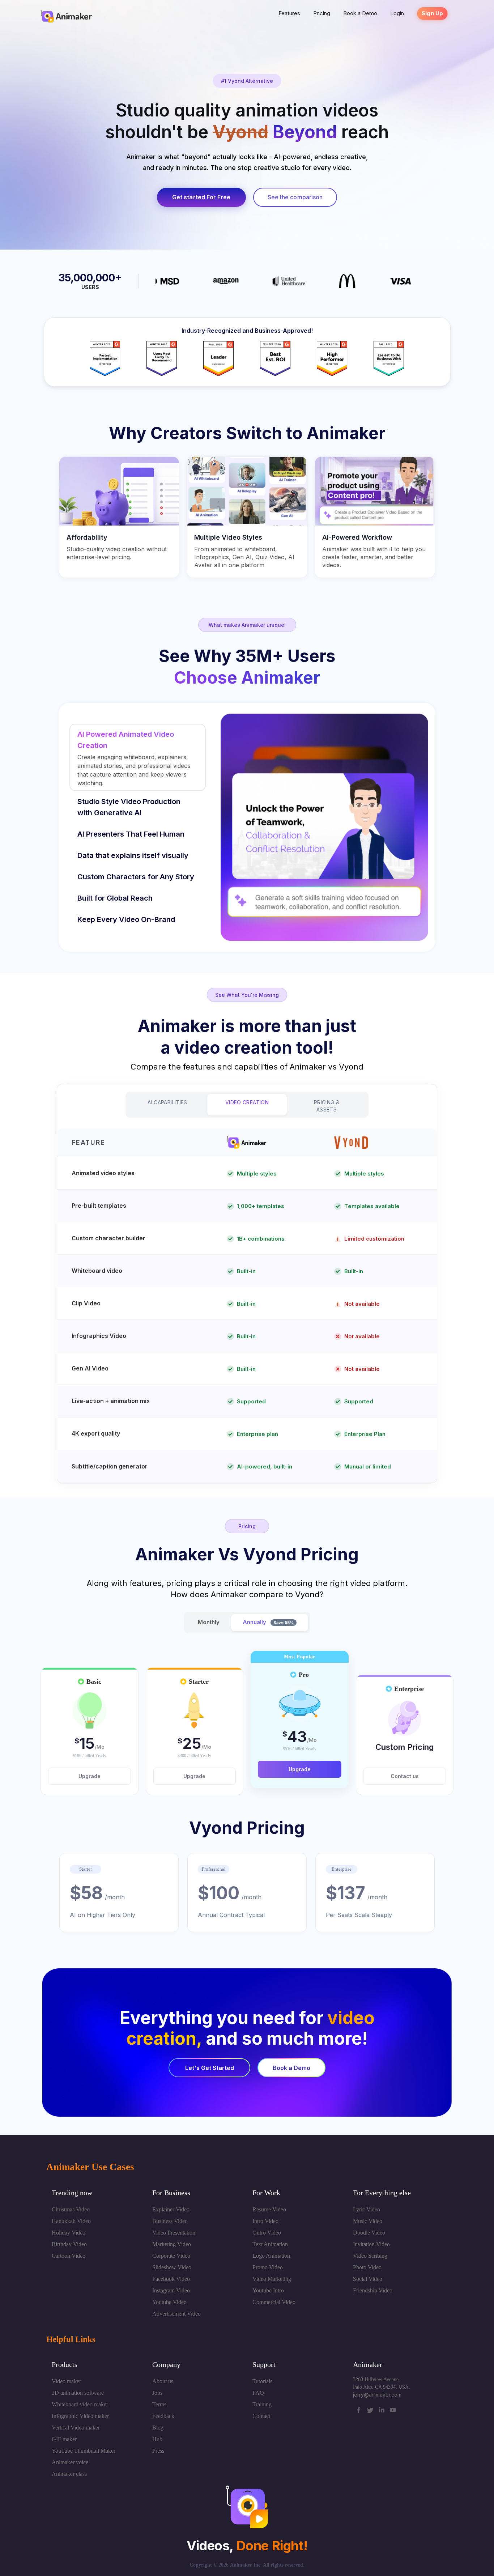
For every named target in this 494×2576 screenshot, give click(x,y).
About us (163, 2381)
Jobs (157, 2393)
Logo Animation (271, 2256)
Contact (261, 2416)
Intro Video (265, 2221)
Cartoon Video (69, 2256)
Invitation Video (371, 2244)
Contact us (405, 1776)
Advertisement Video (176, 2314)
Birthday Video (69, 2244)
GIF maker (64, 2439)
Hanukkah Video (71, 2221)
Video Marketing (272, 2279)
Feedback (163, 2416)
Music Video (368, 2221)
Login (397, 13)
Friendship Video (373, 2290)
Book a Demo (360, 13)
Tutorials (262, 2381)
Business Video (170, 2221)
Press (158, 2451)
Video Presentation (174, 2233)
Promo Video (268, 2267)
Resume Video (269, 2209)
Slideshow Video (172, 2267)
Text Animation (270, 2244)
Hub (157, 2439)
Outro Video (267, 2233)
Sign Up (432, 13)
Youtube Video (169, 2302)
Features (289, 13)
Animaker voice (70, 2462)
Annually (268, 1622)
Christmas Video (71, 2209)
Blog (158, 2428)
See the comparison (295, 197)
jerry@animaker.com (377, 2395)
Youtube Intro (268, 2290)
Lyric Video (367, 2209)
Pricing (322, 13)
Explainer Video (171, 2209)
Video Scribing (370, 2256)
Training (262, 2404)
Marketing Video (172, 2244)
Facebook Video (171, 2279)
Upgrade (90, 1776)
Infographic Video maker (80, 2416)
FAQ (258, 2393)
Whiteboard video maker (80, 2404)
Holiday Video (69, 2233)
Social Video (368, 2279)
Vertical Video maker (76, 2428)
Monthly (209, 1622)
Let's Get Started (210, 2068)
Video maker (66, 2381)
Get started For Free (201, 197)
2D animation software (78, 2393)
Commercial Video (274, 2302)
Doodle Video (369, 2233)
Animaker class (69, 2474)
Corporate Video (171, 2256)
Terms (159, 2404)
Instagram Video (171, 2290)
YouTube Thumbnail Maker (84, 2451)
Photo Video (367, 2267)
